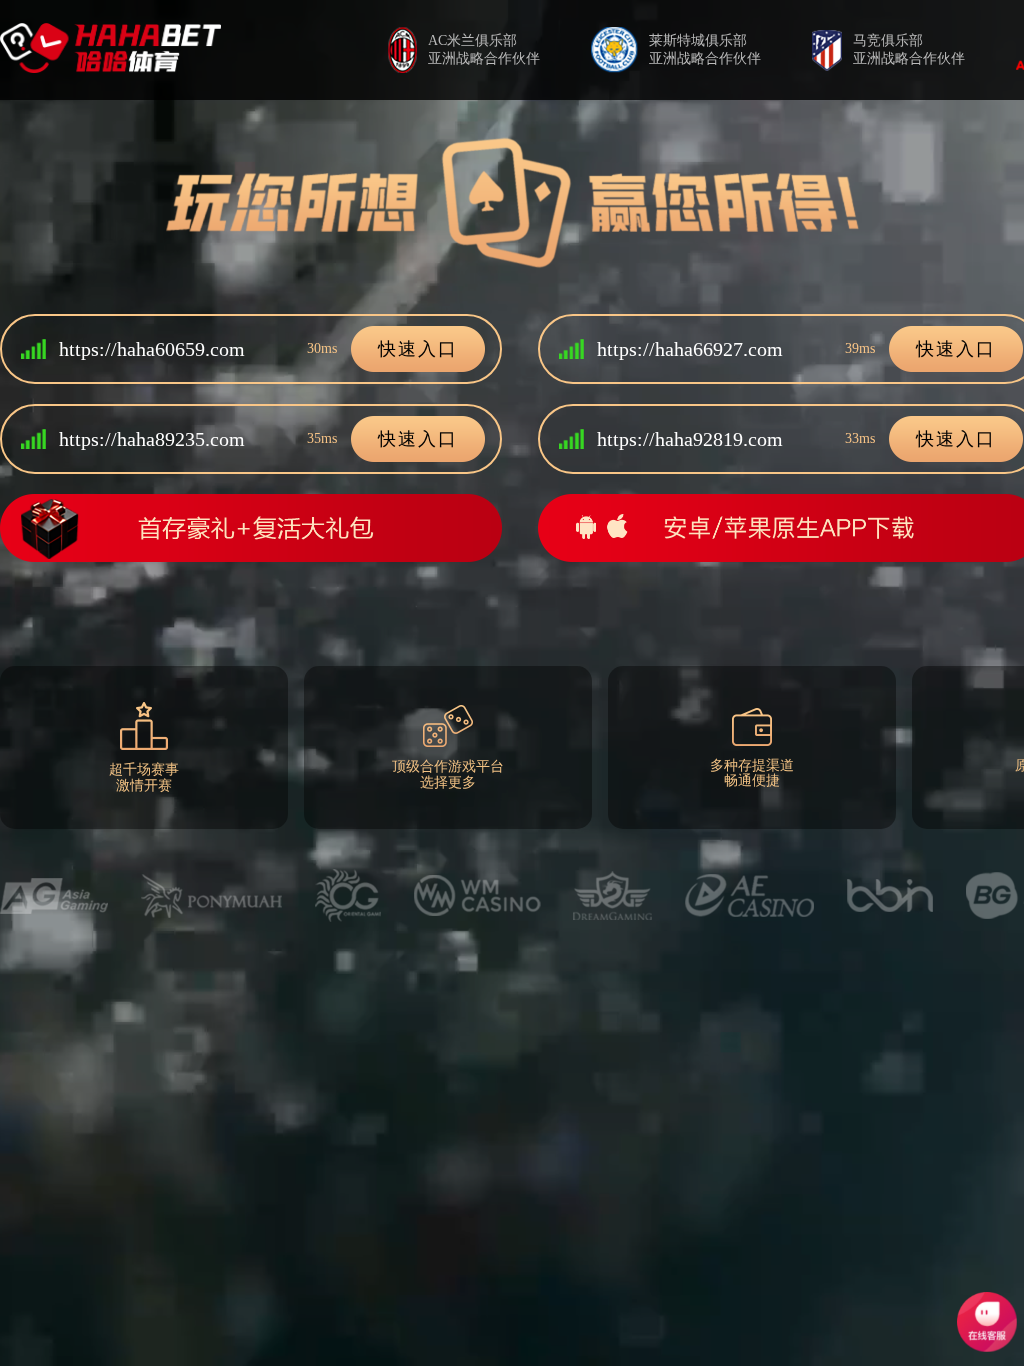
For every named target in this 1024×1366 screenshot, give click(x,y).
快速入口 (418, 349)
